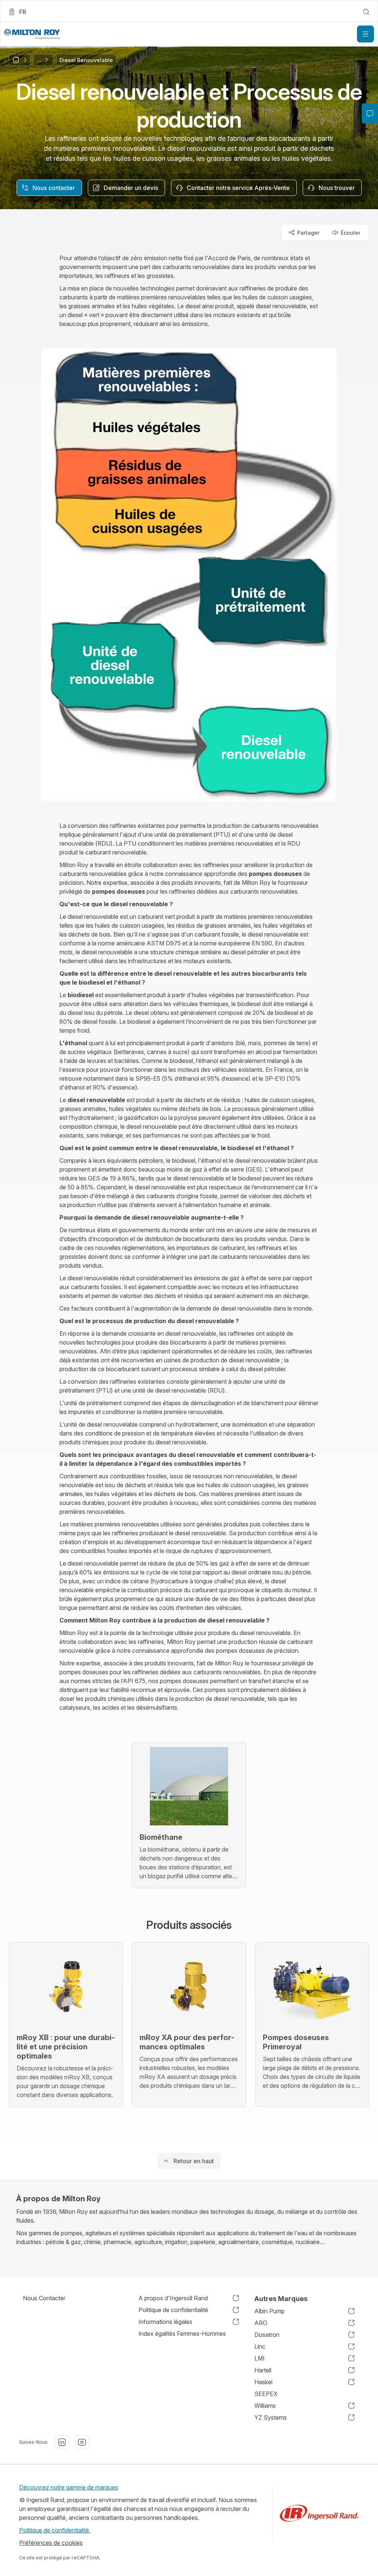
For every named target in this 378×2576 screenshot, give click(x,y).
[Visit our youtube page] (82, 2442)
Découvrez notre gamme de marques (69, 2487)
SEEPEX (266, 2394)
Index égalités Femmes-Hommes (182, 2334)
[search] (366, 12)
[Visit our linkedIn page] (62, 2442)
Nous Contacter (44, 2298)
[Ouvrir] (365, 34)
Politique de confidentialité (55, 2530)
